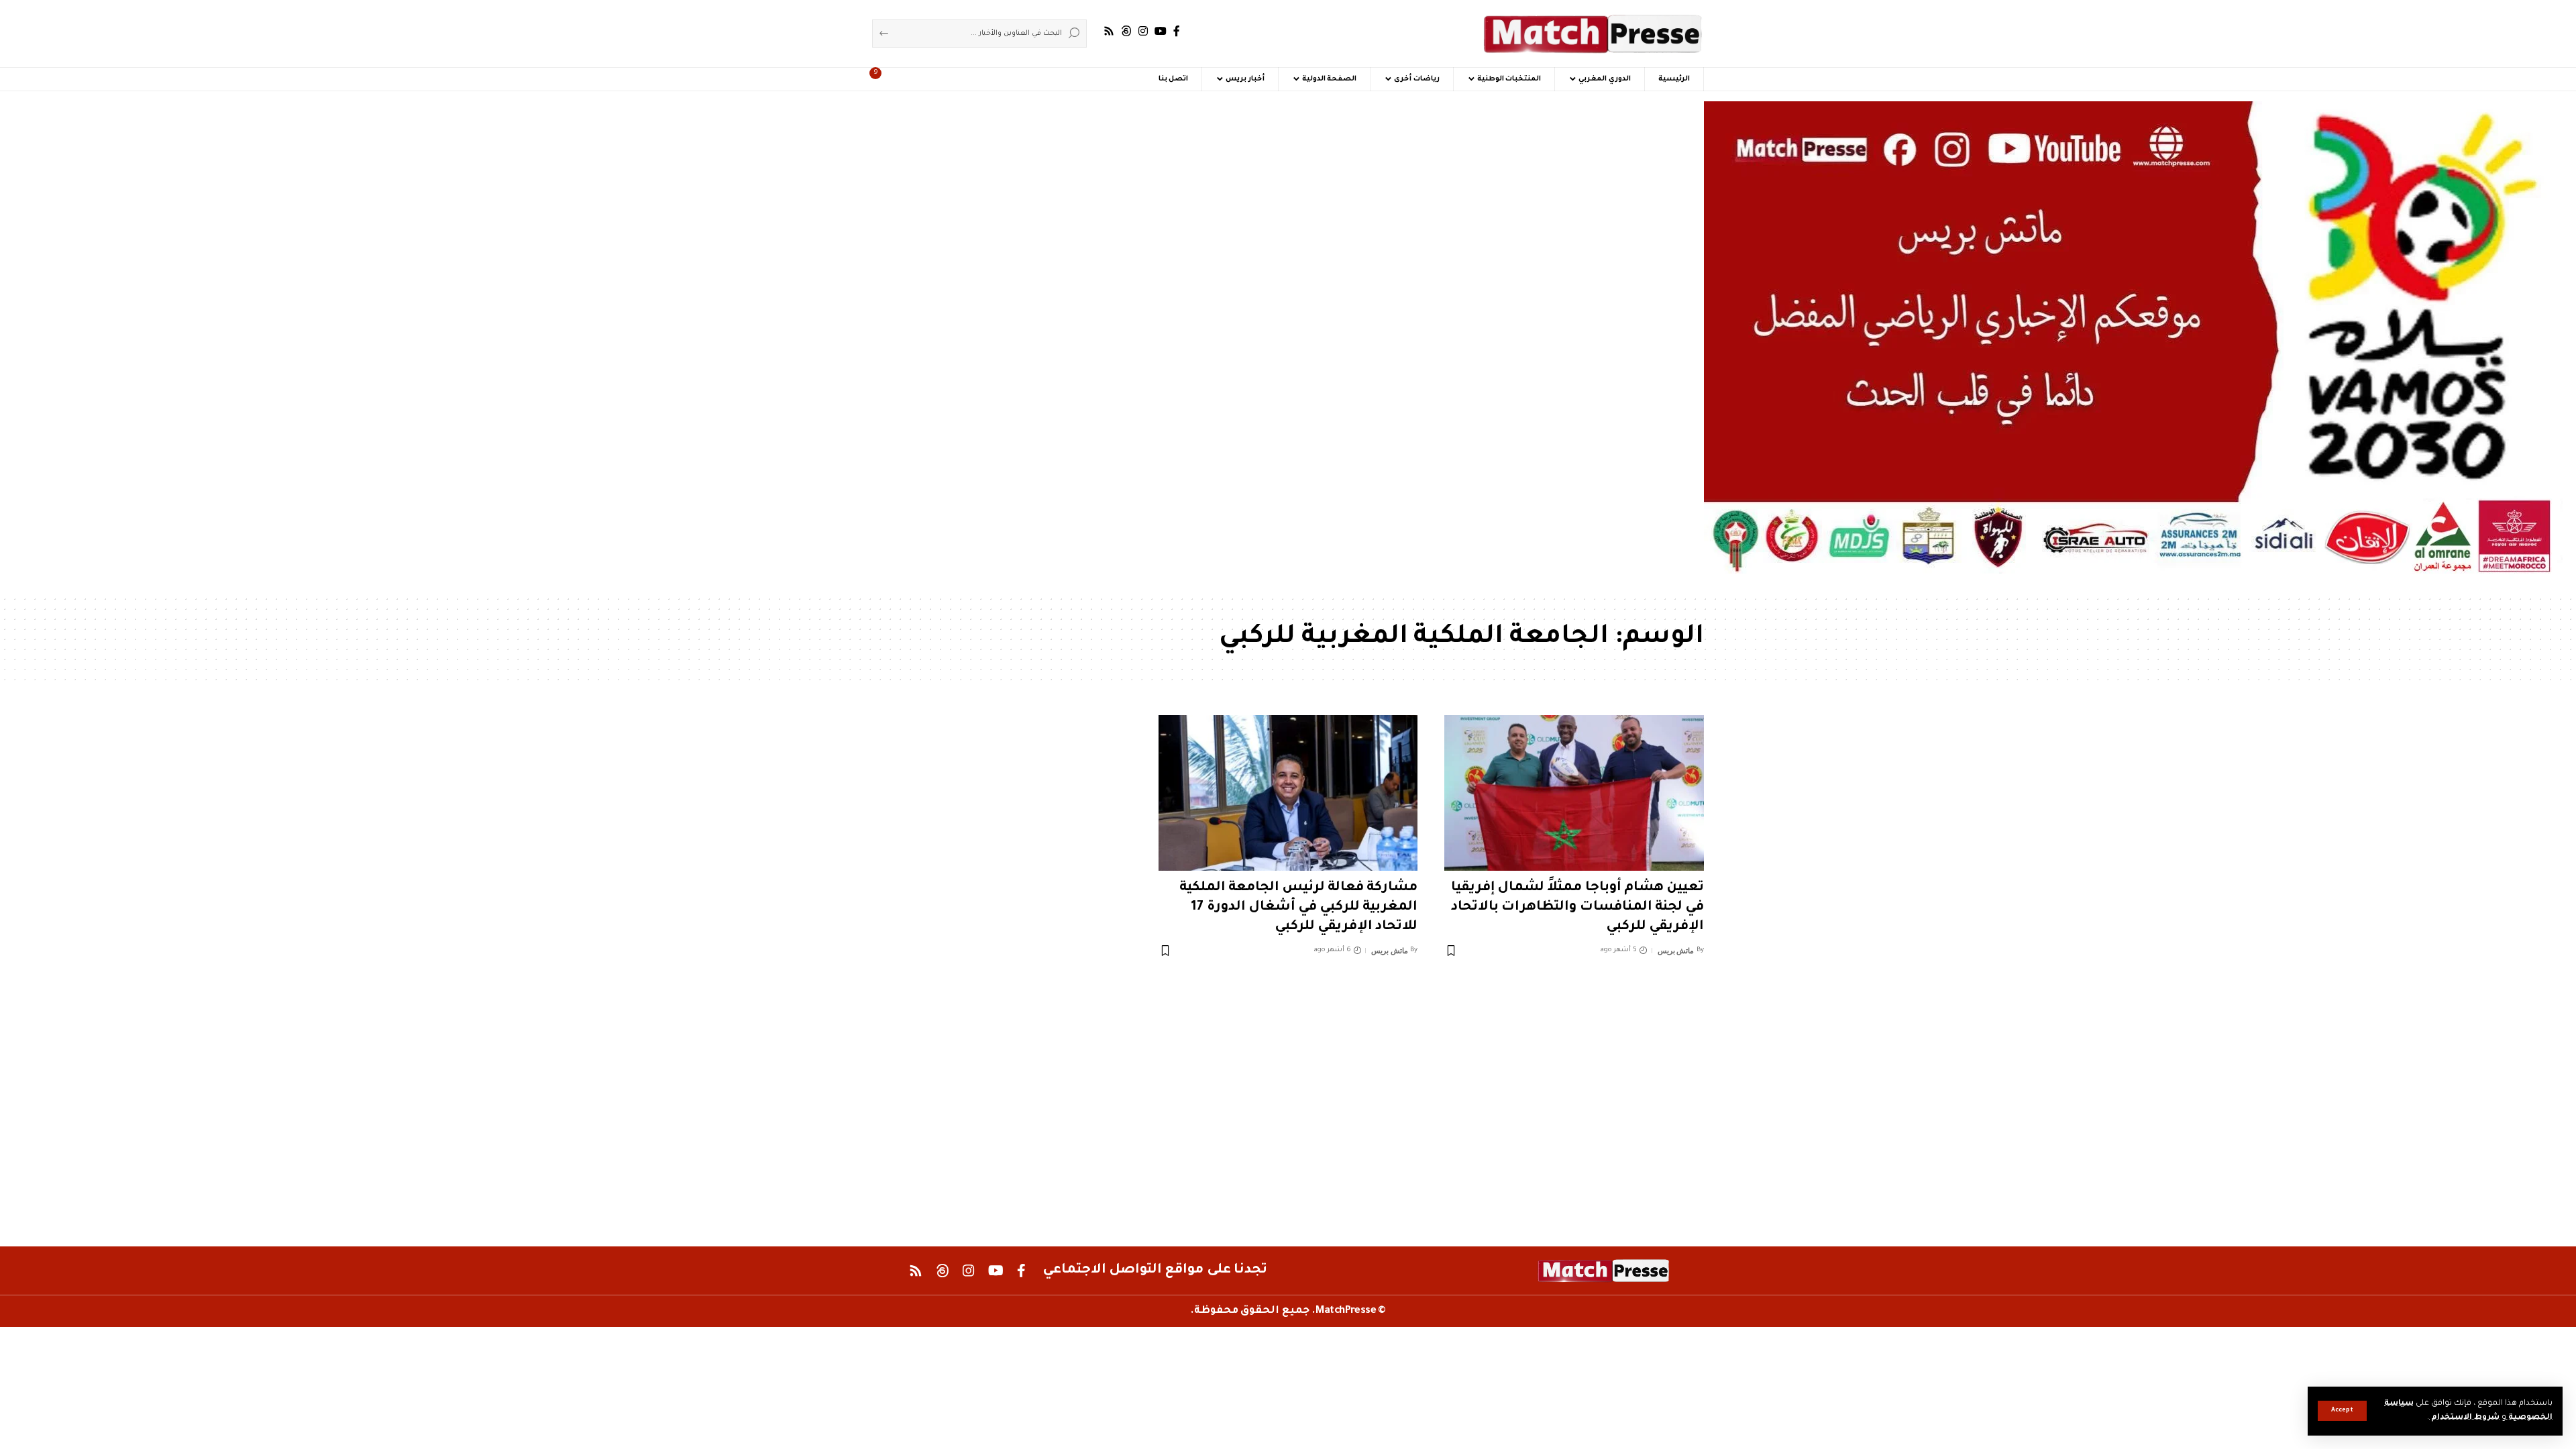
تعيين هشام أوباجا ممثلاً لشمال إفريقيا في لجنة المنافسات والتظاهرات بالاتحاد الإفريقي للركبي (1577, 907)
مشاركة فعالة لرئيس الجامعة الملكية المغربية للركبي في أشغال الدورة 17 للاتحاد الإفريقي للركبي (1299, 907)
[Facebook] (1177, 31)
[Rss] (1109, 31)
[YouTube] (1161, 31)
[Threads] (1126, 31)
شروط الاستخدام (2464, 1418)
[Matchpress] (1593, 34)
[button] (2342, 1411)
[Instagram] (1143, 31)
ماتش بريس (1676, 951)
